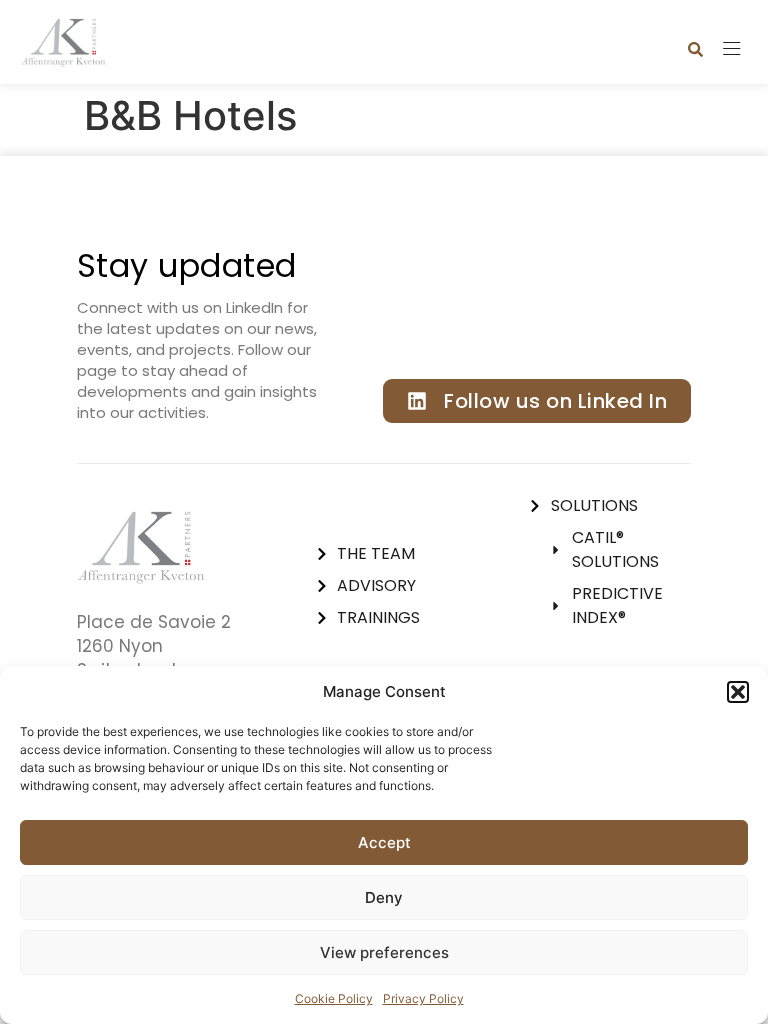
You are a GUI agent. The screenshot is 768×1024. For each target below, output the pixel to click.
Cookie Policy (334, 998)
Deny (384, 897)
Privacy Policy (423, 998)
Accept (384, 842)
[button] (738, 692)
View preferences (384, 952)
